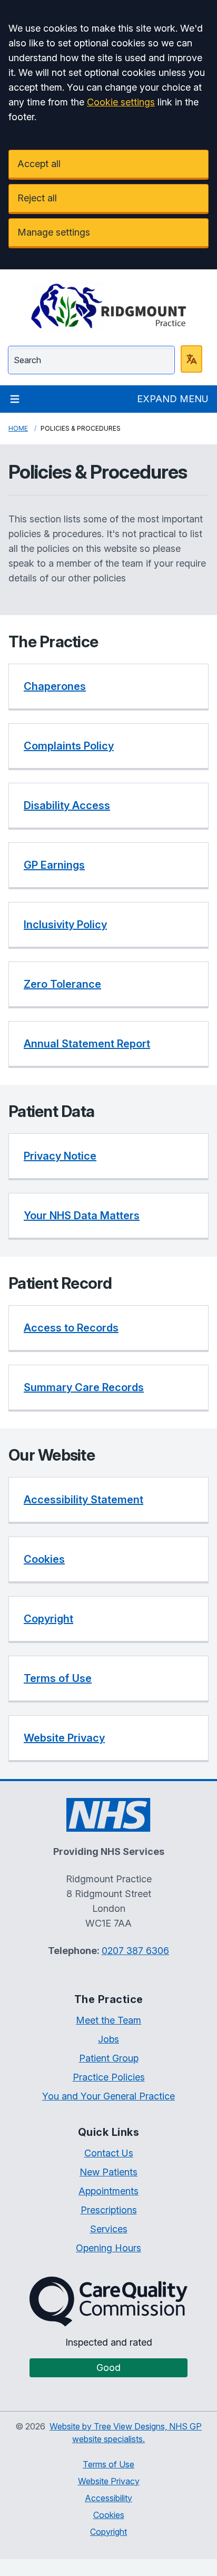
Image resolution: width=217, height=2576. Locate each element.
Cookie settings (121, 102)
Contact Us (109, 2153)
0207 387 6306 (135, 1951)
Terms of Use (108, 2464)
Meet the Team (108, 2020)
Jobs (108, 2039)
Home (18, 428)
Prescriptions (109, 2210)
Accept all (39, 164)
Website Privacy (109, 2481)
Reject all (37, 198)
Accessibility (108, 2498)
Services (109, 2229)
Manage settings (54, 232)
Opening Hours (108, 2248)
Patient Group (109, 2058)
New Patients (108, 2172)
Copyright (108, 2532)
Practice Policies (109, 2077)
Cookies (109, 2515)
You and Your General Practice (108, 2096)
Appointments (108, 2191)
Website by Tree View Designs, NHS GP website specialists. (126, 2433)
